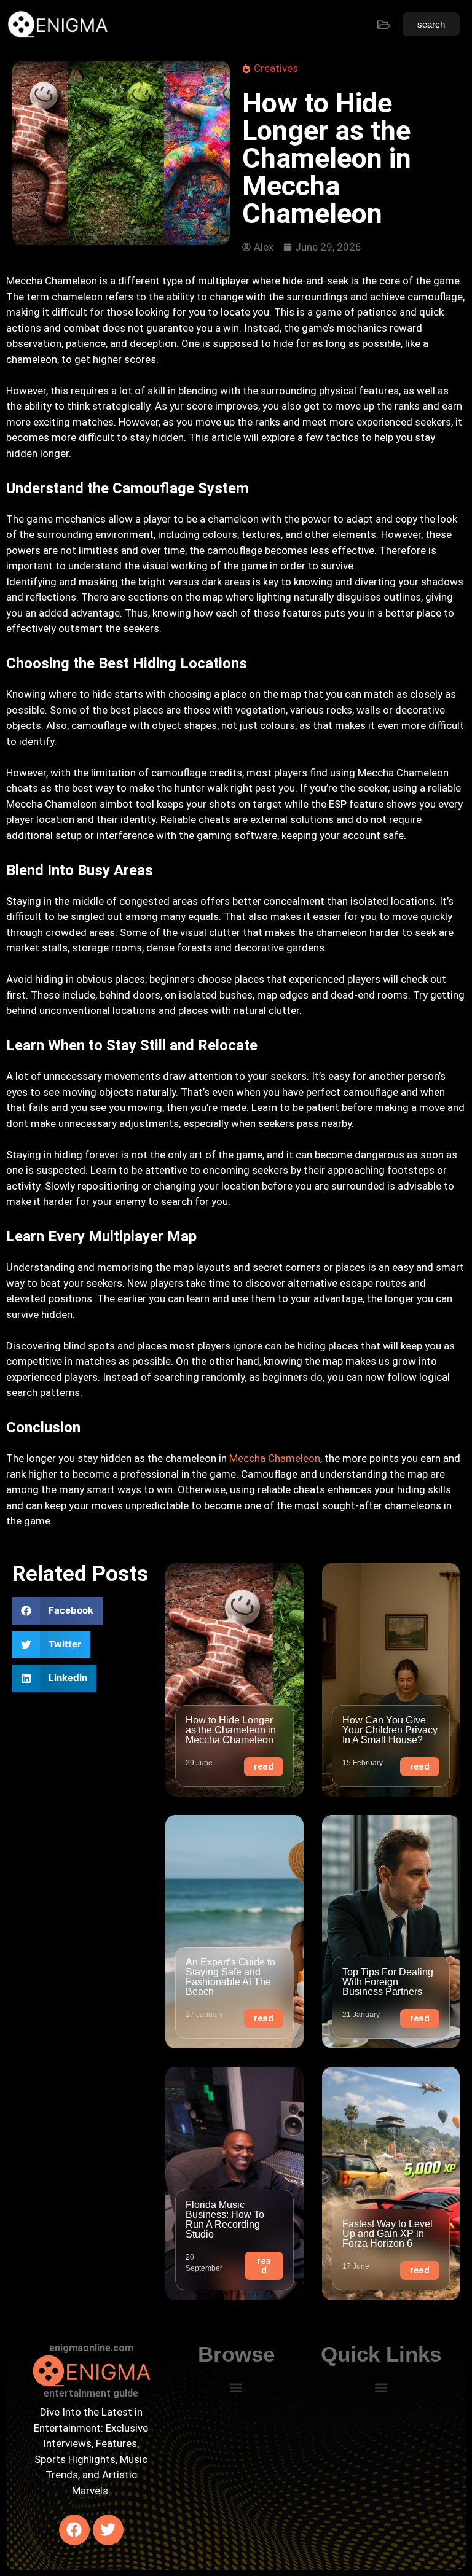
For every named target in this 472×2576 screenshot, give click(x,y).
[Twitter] (108, 2530)
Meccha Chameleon (275, 1458)
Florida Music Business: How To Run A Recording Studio (225, 2219)
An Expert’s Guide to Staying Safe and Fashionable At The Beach (230, 1977)
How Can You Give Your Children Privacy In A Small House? (390, 1730)
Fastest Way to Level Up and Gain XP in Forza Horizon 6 (387, 2234)
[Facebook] (74, 2530)
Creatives (276, 68)
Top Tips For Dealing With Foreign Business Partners (388, 1982)
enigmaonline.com (91, 2348)
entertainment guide (91, 2393)
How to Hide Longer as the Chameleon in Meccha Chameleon (231, 1730)
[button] (57, 1611)
